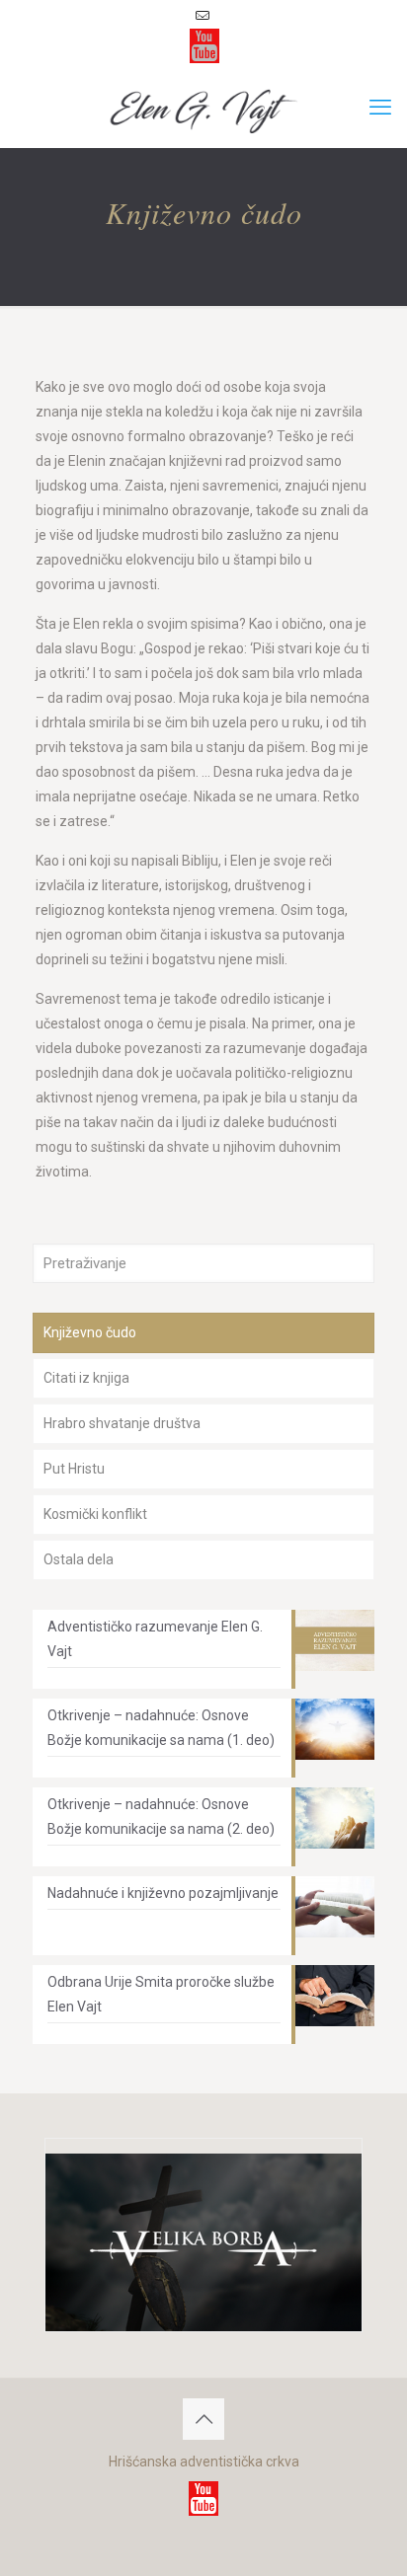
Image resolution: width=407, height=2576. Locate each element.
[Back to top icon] (203, 2419)
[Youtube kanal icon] (204, 46)
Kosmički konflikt (95, 1514)
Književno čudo (90, 1332)
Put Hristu (74, 1469)
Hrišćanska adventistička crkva (204, 2462)
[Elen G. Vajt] (203, 108)
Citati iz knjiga (86, 1378)
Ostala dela (79, 1559)
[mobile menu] (380, 108)
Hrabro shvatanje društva (122, 1423)
